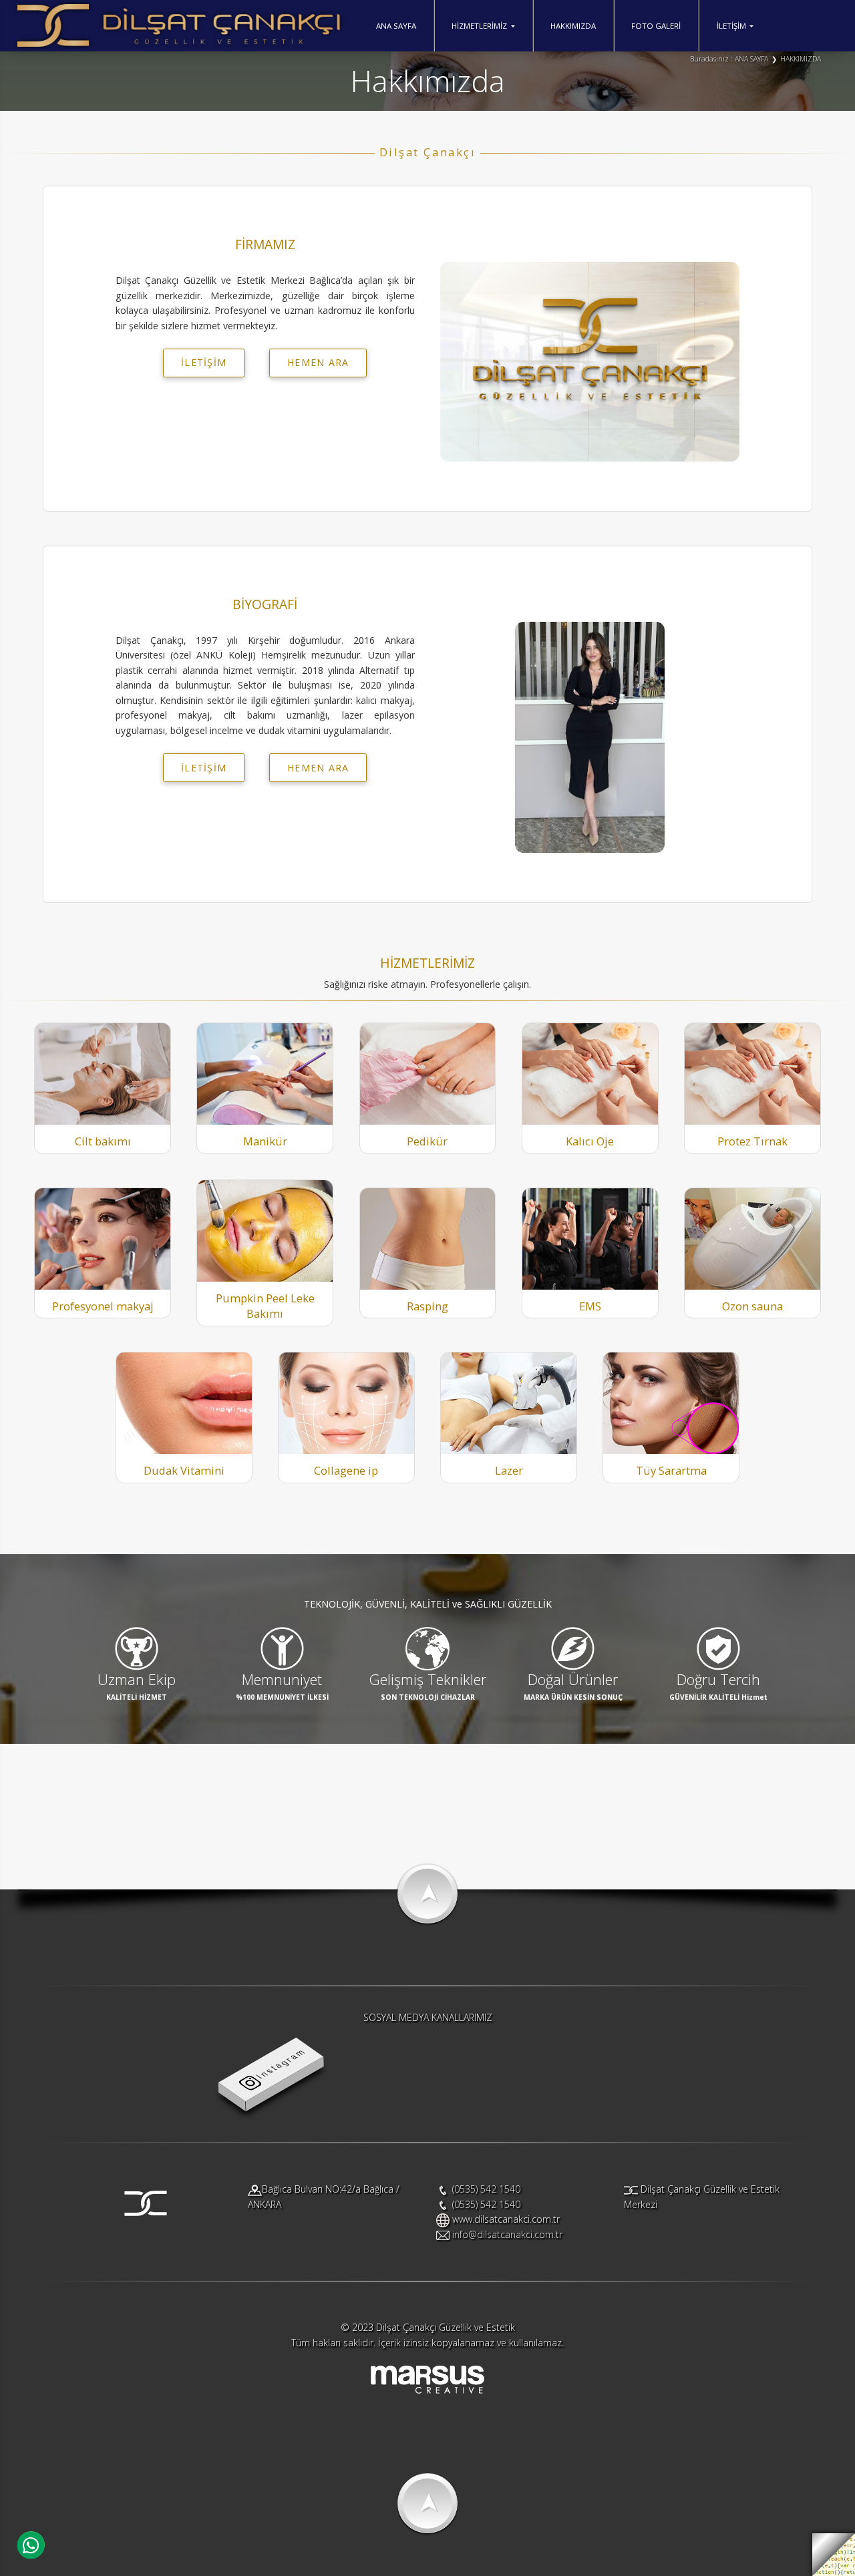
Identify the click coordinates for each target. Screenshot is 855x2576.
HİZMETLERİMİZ (479, 26)
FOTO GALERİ (656, 26)
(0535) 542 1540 (486, 2189)
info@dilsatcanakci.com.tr (507, 2234)
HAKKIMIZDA (573, 26)
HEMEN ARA (318, 362)
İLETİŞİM (731, 26)
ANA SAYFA (396, 26)
